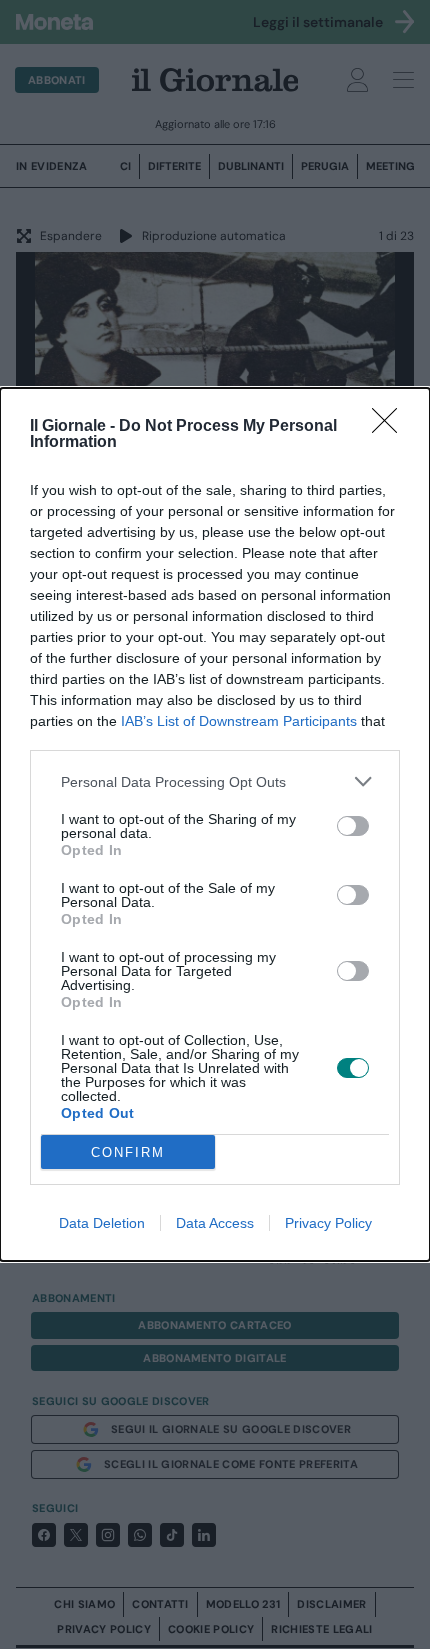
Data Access (215, 1223)
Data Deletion (102, 1223)
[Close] (391, 427)
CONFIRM (128, 1152)
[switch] (353, 826)
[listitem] (215, 781)
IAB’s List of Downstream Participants (239, 721)
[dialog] (215, 824)
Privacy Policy (328, 1223)
